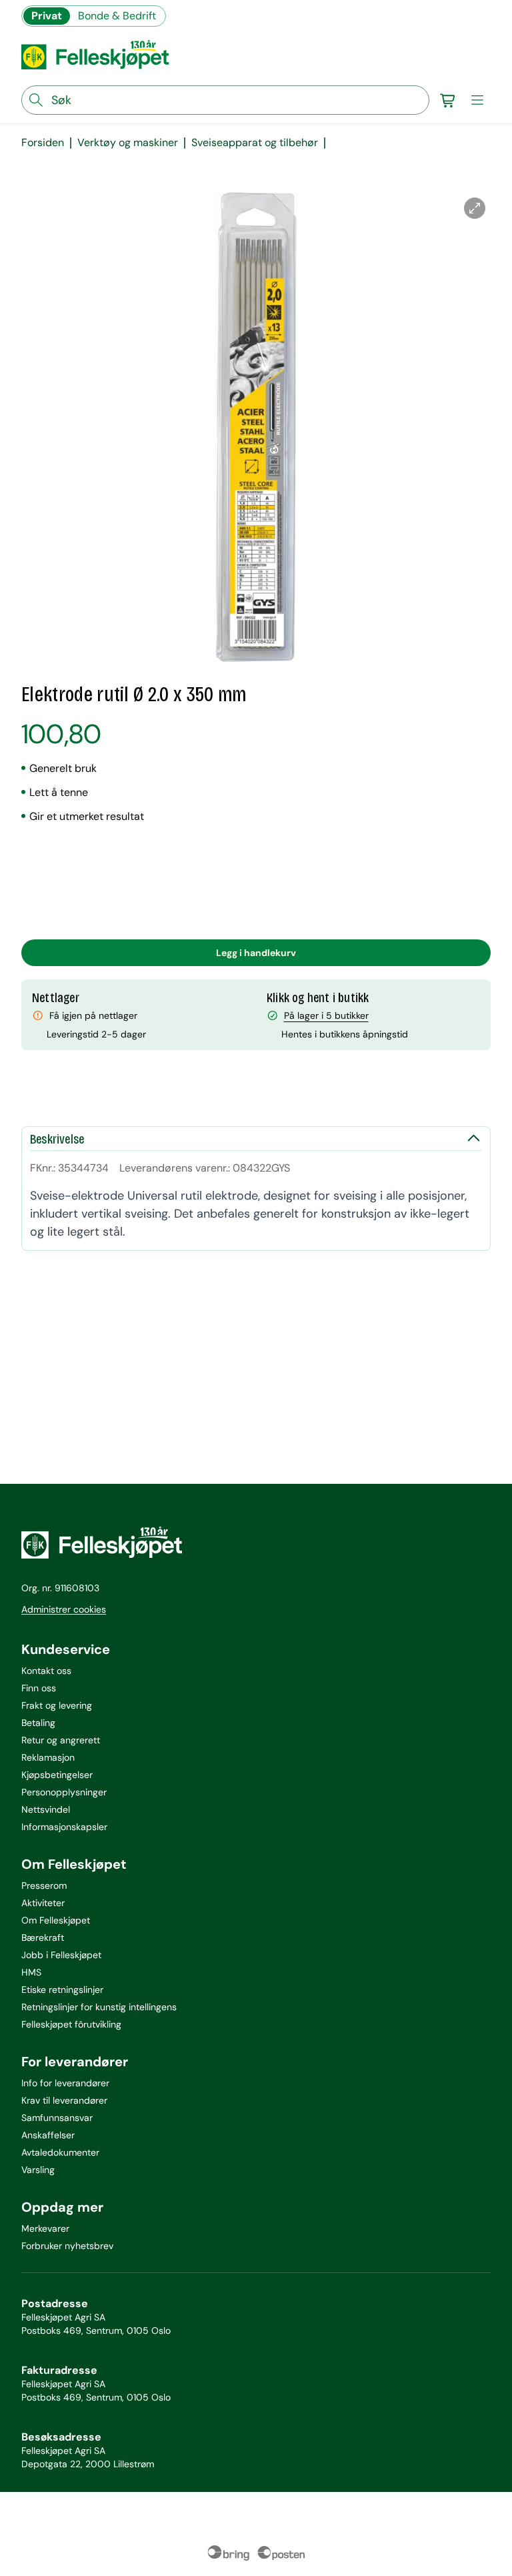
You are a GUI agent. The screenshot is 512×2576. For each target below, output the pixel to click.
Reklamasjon (48, 1757)
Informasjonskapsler (64, 1827)
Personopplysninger (64, 1792)
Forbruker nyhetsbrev (67, 2246)
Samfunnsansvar (57, 2118)
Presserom (44, 1885)
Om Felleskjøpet (56, 1920)
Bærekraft (43, 1938)
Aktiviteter (43, 1903)
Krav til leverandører (64, 2100)
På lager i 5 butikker (326, 1015)
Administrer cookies (64, 1609)
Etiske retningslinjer (62, 1990)
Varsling (38, 2170)
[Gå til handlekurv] (448, 100)
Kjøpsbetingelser (57, 1775)
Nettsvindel (46, 1809)
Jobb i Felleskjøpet (61, 1955)
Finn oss (39, 1688)
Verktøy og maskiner (128, 143)
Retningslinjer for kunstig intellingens (99, 2007)
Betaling (38, 1723)
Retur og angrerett (61, 1740)
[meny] (477, 100)
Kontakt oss (46, 1671)
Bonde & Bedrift (117, 16)
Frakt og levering (57, 1705)
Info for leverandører (65, 2083)
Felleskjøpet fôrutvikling (71, 2024)
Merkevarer (45, 2228)
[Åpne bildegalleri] (475, 208)
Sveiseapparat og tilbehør (255, 143)
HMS (31, 1972)
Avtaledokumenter (60, 2152)
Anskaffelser (48, 2135)
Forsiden (43, 143)
